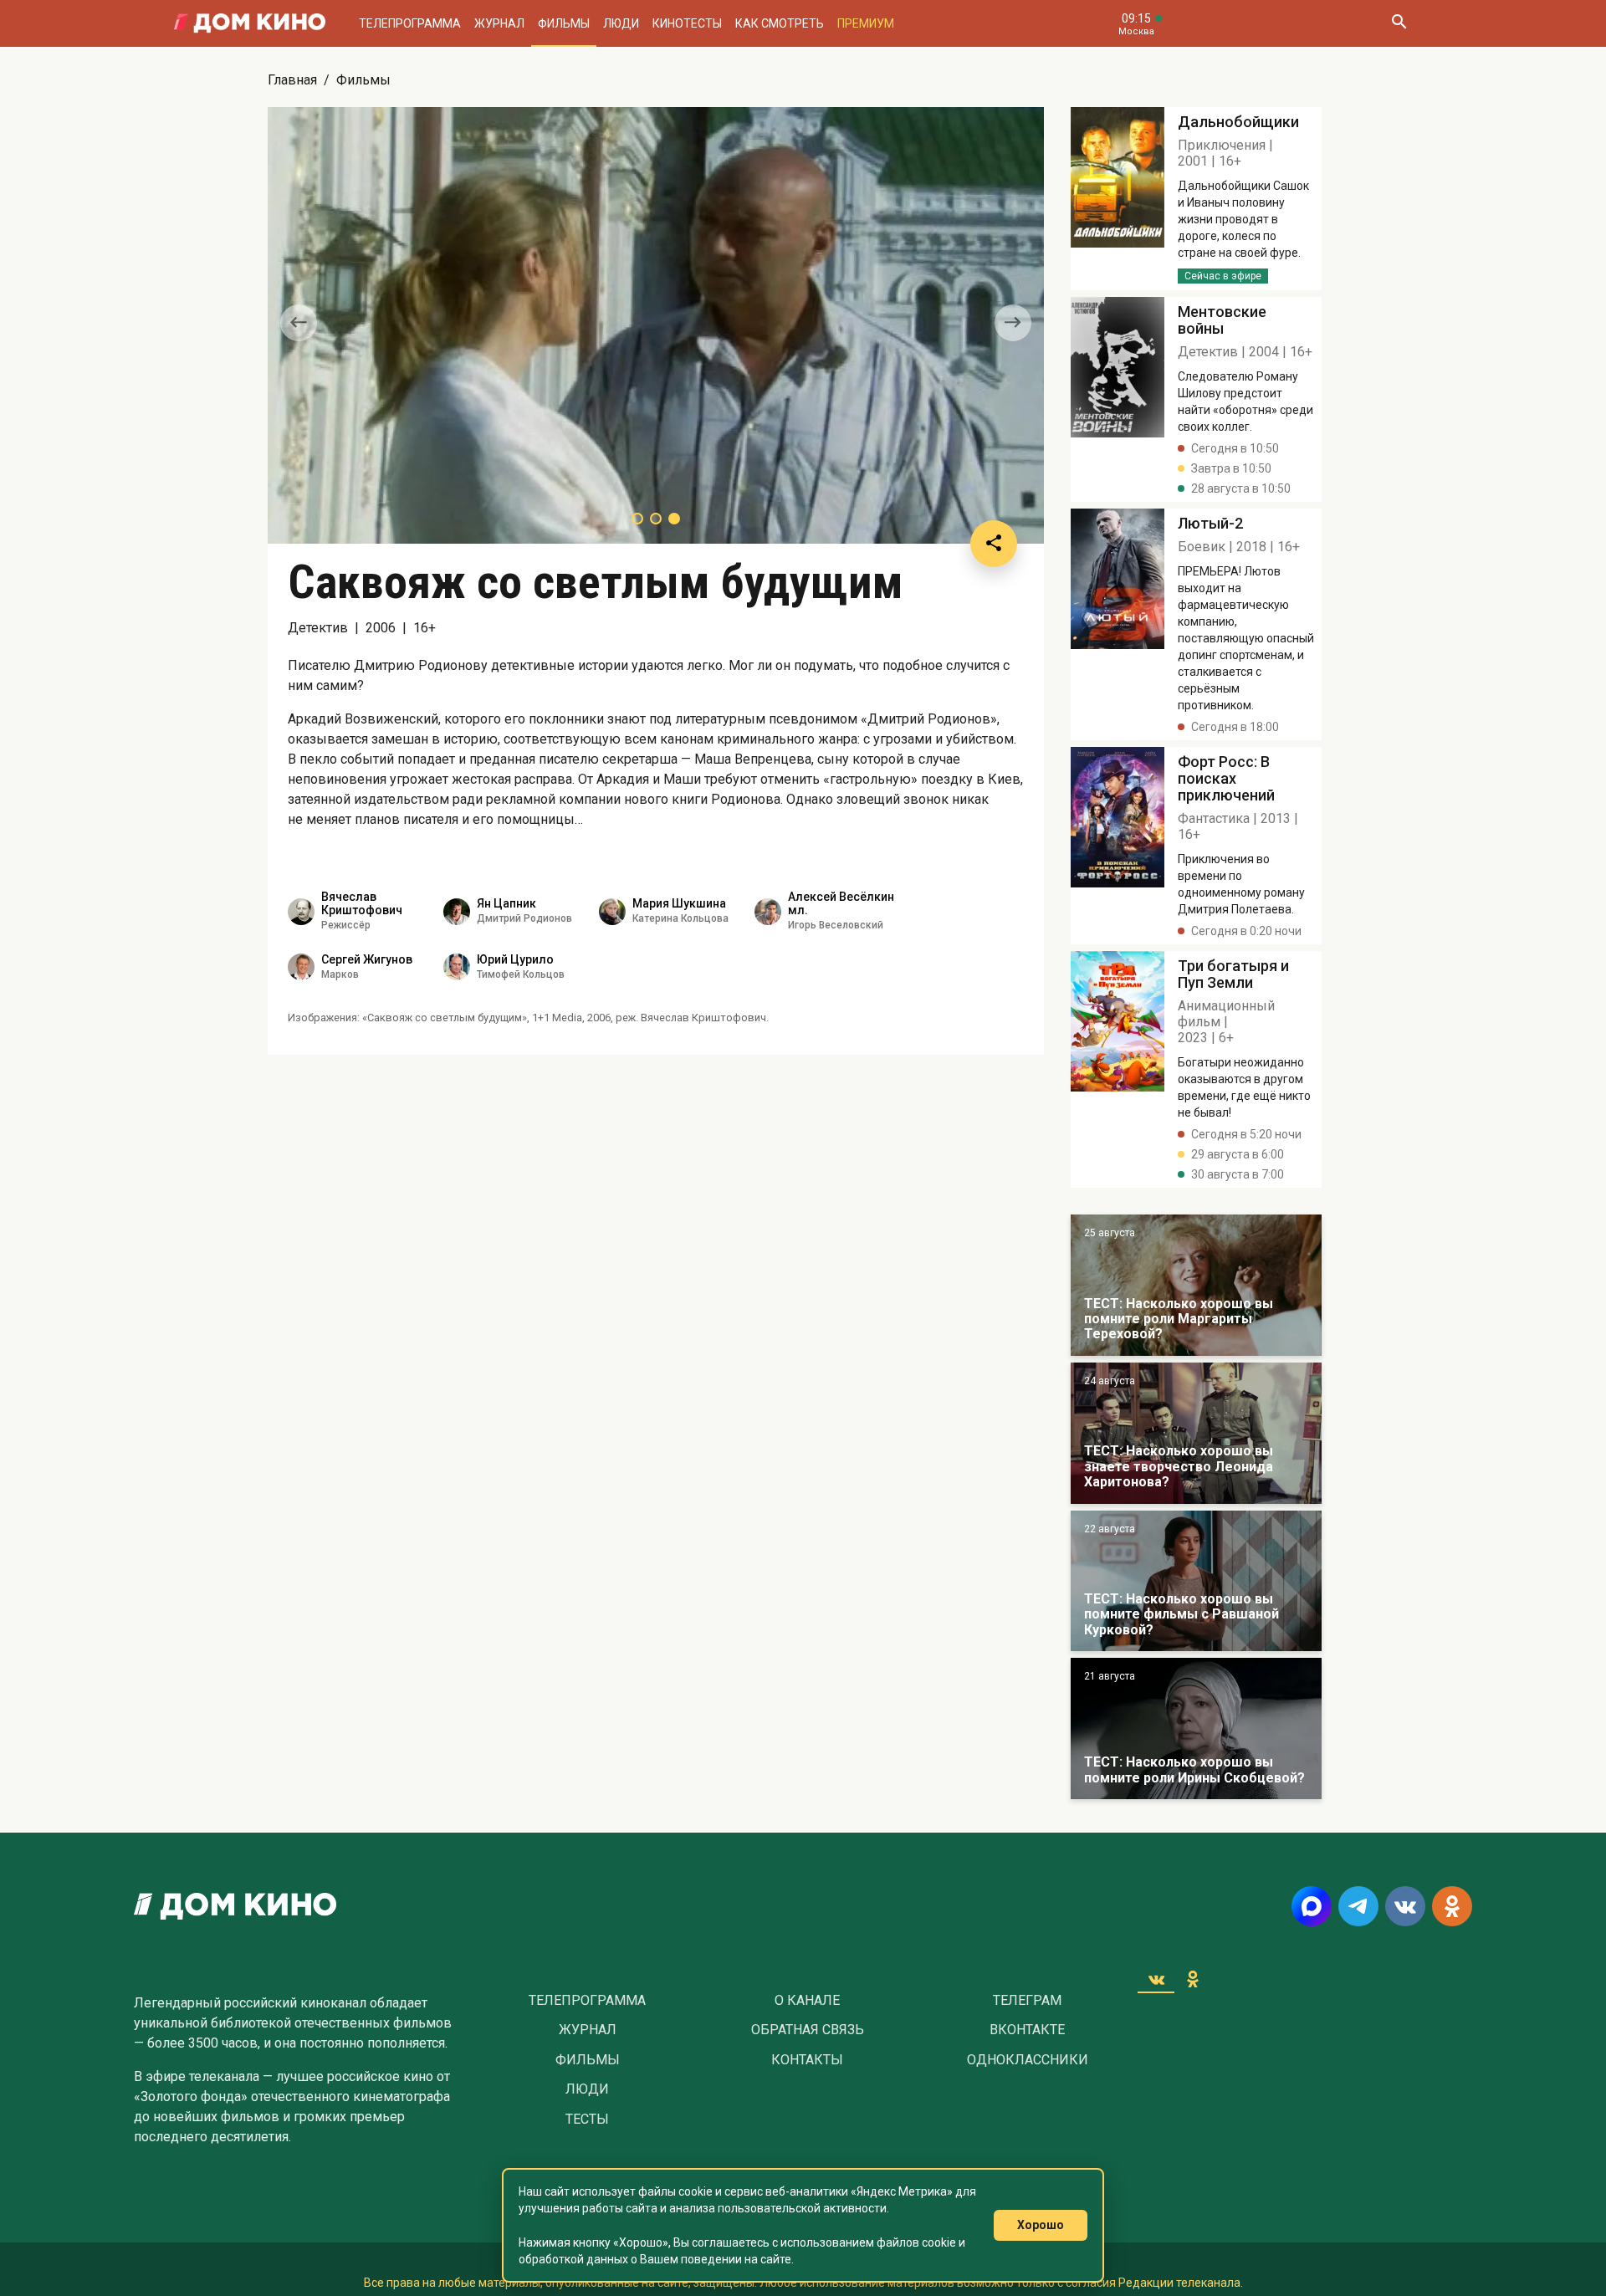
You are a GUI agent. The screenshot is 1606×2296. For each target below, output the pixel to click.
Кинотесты (687, 23)
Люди (621, 23)
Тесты (587, 2120)
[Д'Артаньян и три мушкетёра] (1196, 1285)
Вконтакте (1027, 2030)
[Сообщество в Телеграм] (1358, 1906)
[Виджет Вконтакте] (1156, 1979)
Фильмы (564, 23)
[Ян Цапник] (457, 912)
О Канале (807, 2001)
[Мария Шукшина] (612, 912)
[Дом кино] (250, 23)
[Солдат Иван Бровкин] (1196, 1433)
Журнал (499, 23)
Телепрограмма (410, 23)
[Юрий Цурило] (457, 967)
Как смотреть (780, 23)
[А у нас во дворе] (1196, 1581)
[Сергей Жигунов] (301, 967)
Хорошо (1041, 2225)
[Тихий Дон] (1196, 1728)
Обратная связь (808, 2030)
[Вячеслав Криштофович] (301, 912)
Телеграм (1027, 2001)
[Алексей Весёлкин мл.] (768, 912)
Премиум (866, 23)
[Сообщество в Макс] (1312, 1906)
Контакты (807, 2060)
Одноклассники (1028, 2060)
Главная (292, 80)
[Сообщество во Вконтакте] (1405, 1906)
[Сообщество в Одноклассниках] (1452, 1906)
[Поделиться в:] (994, 544)
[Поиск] (1399, 23)
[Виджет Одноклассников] (1193, 1979)
